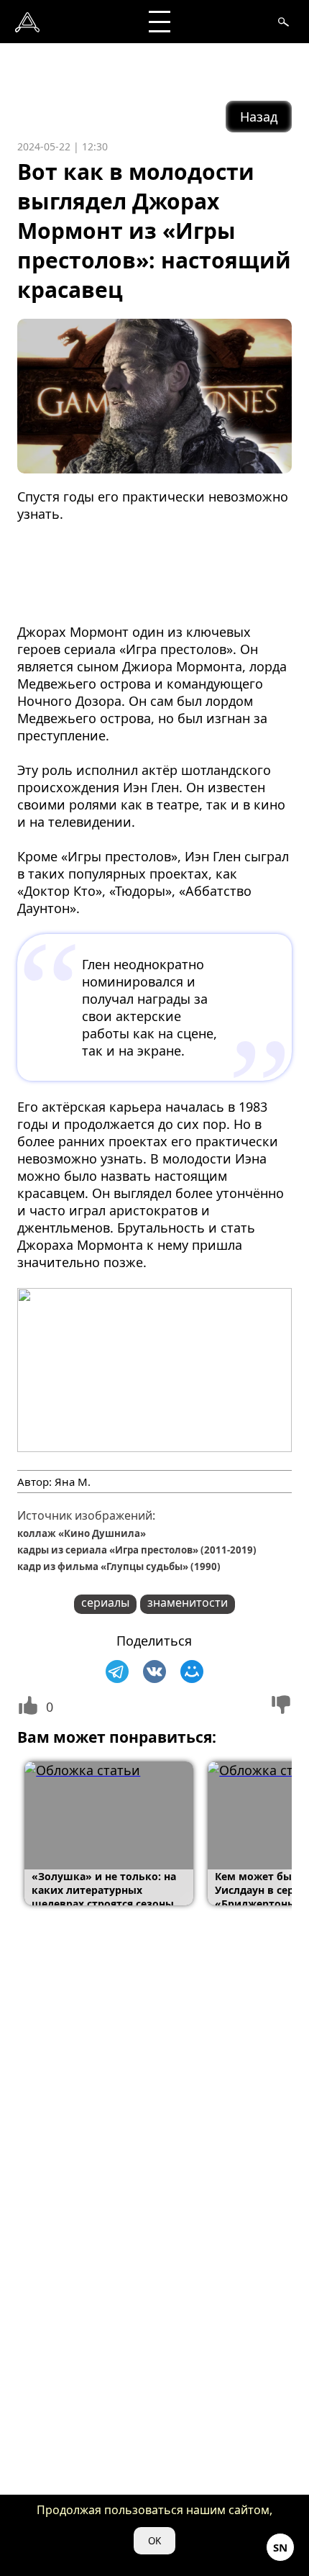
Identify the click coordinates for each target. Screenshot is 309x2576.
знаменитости (188, 1602)
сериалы (105, 1602)
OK (154, 2541)
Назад (259, 117)
